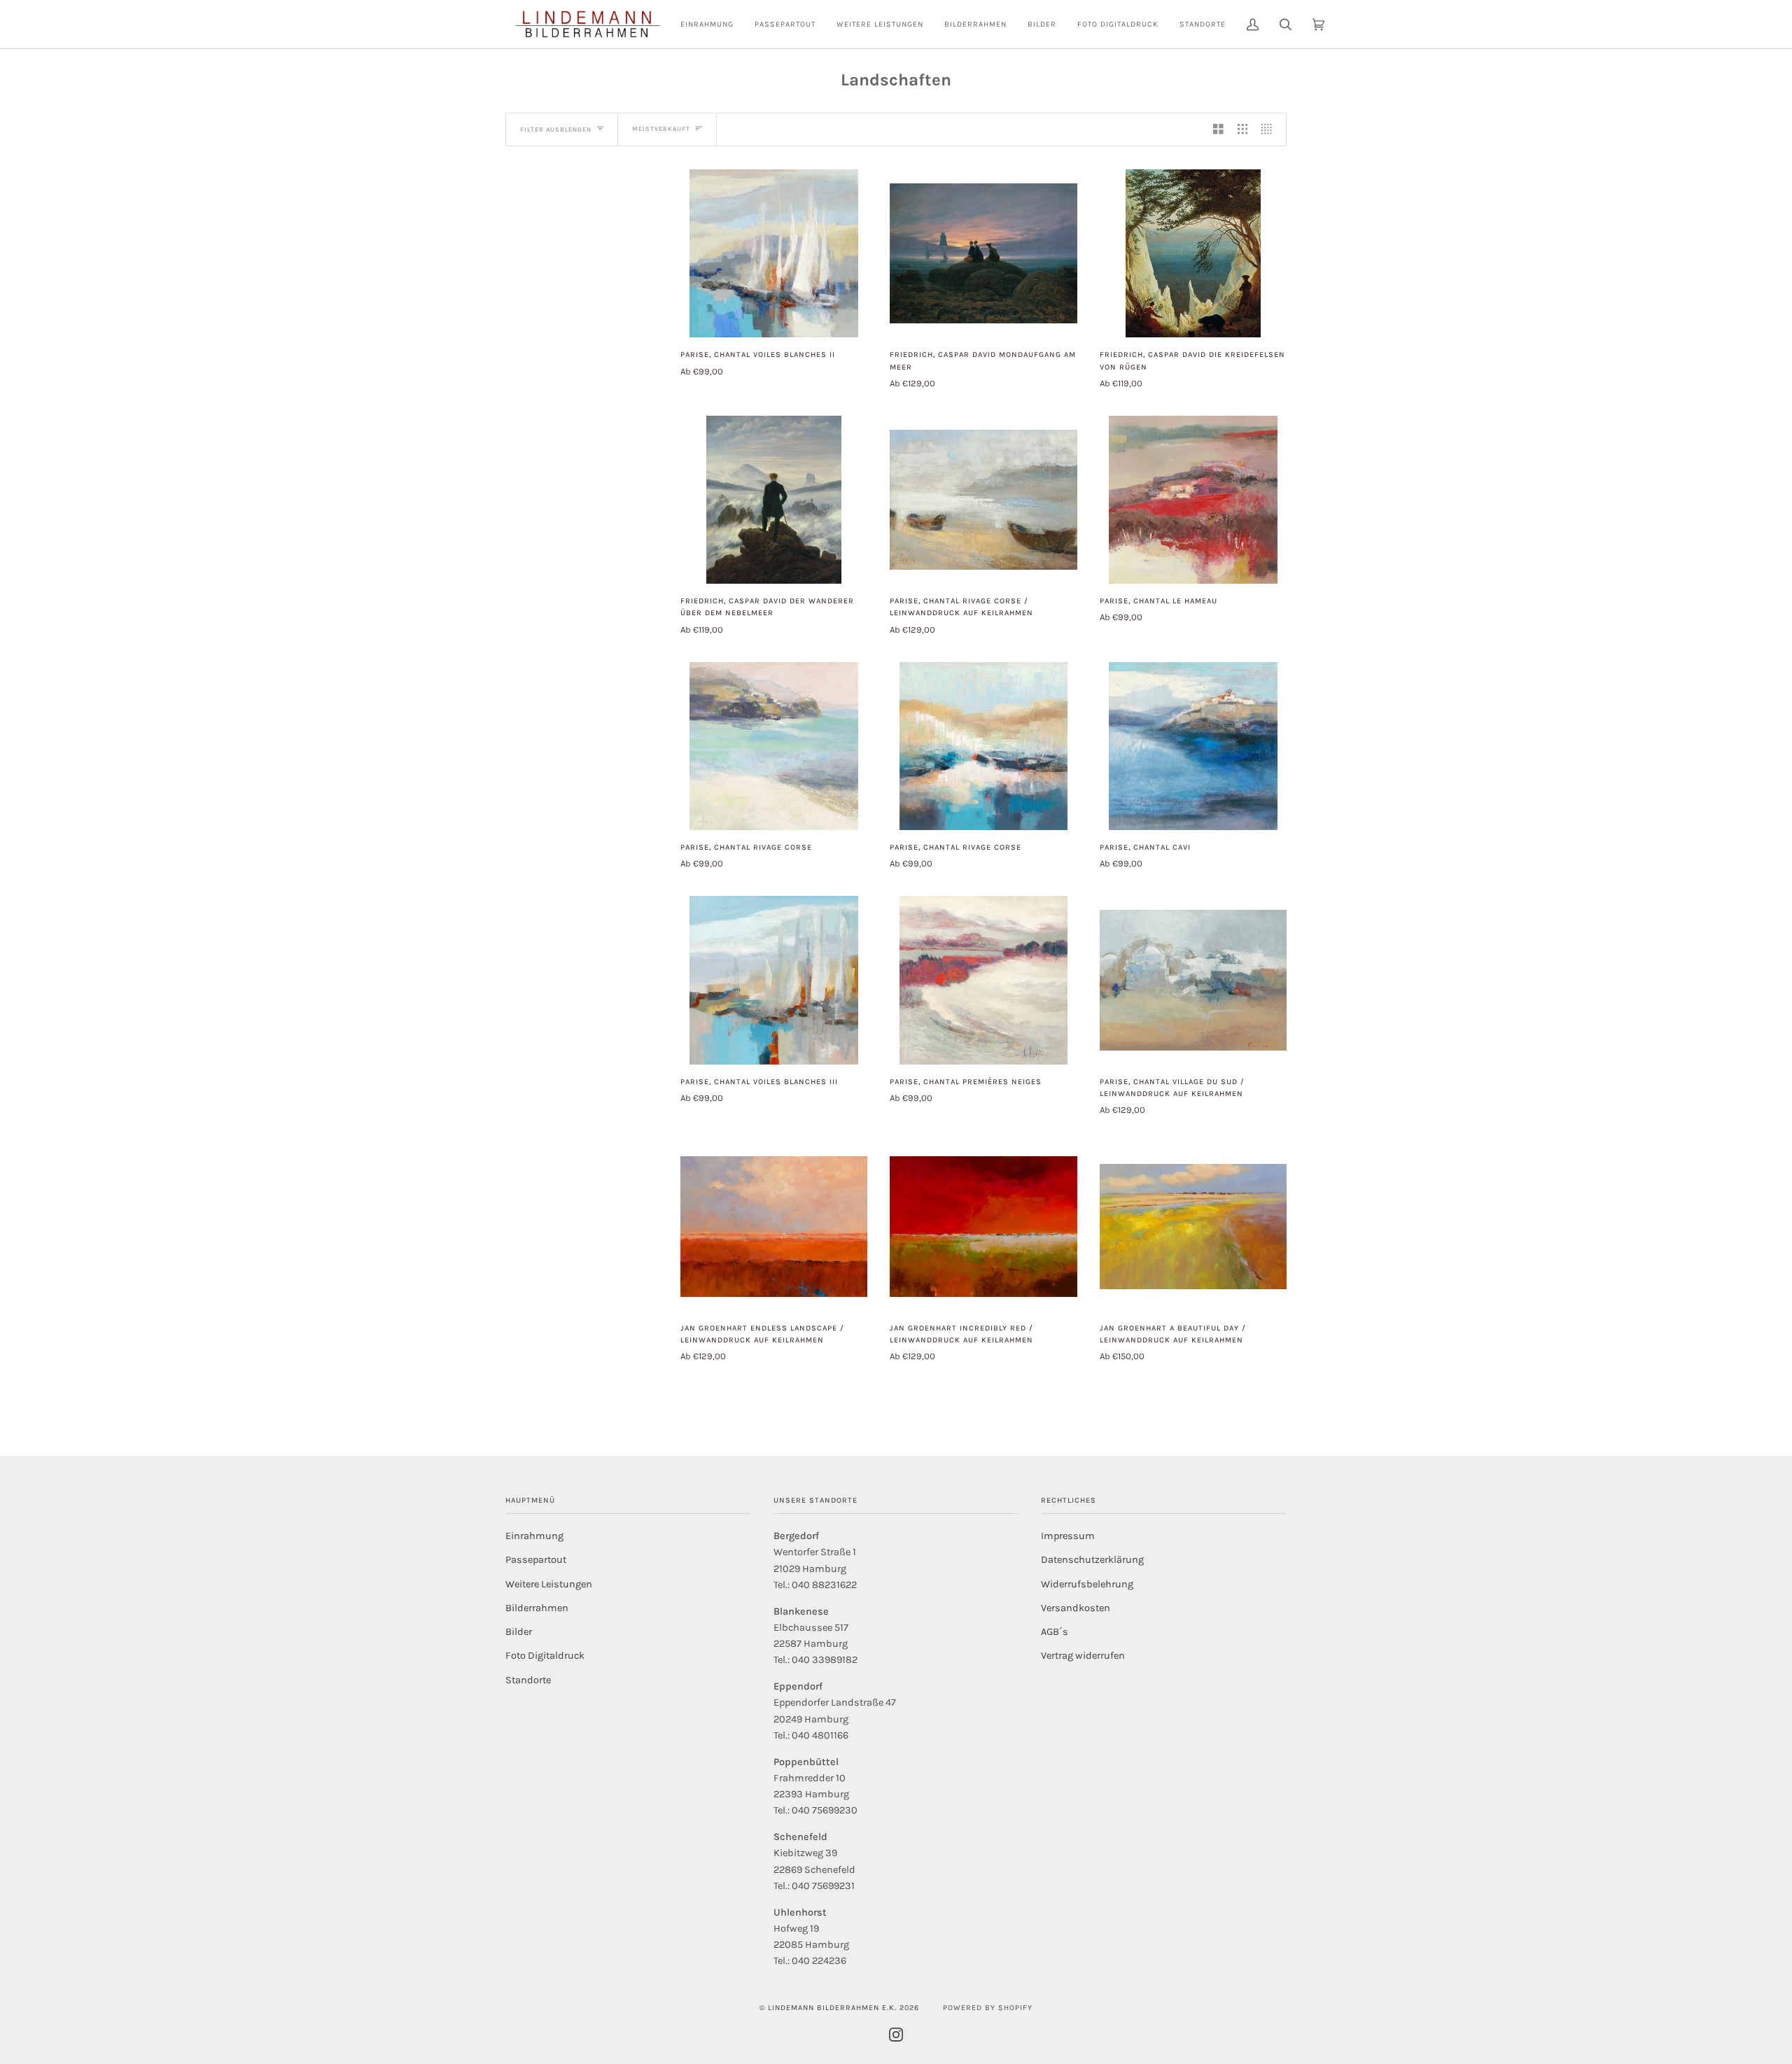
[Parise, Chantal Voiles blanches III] (774, 980)
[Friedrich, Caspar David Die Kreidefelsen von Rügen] (1193, 254)
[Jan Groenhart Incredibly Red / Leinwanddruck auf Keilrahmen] (983, 1226)
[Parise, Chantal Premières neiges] (984, 980)
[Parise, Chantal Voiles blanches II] (774, 254)
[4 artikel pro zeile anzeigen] (1270, 129)
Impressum (1068, 1536)
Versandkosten (1076, 1608)
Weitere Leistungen (549, 1584)
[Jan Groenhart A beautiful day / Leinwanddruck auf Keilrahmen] (1193, 1226)
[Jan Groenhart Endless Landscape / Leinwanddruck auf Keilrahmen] (774, 1226)
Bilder (519, 1632)
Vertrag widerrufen (1083, 1656)
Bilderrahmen (537, 1608)
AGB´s (1055, 1632)
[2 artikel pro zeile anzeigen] (1218, 129)
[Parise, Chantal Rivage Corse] (774, 746)
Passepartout (536, 1560)
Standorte (528, 1680)
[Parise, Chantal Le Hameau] (1193, 500)
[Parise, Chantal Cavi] (1193, 746)
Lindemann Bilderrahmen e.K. (832, 2008)
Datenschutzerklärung (1092, 1560)
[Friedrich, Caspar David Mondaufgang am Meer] (983, 253)
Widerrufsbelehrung (1087, 1584)
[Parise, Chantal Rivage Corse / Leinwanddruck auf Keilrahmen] (983, 500)
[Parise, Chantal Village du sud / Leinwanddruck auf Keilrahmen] (1193, 980)
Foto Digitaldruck (545, 1656)
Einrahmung (534, 1536)
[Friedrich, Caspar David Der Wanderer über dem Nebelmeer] (773, 500)
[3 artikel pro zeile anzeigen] (1243, 129)
